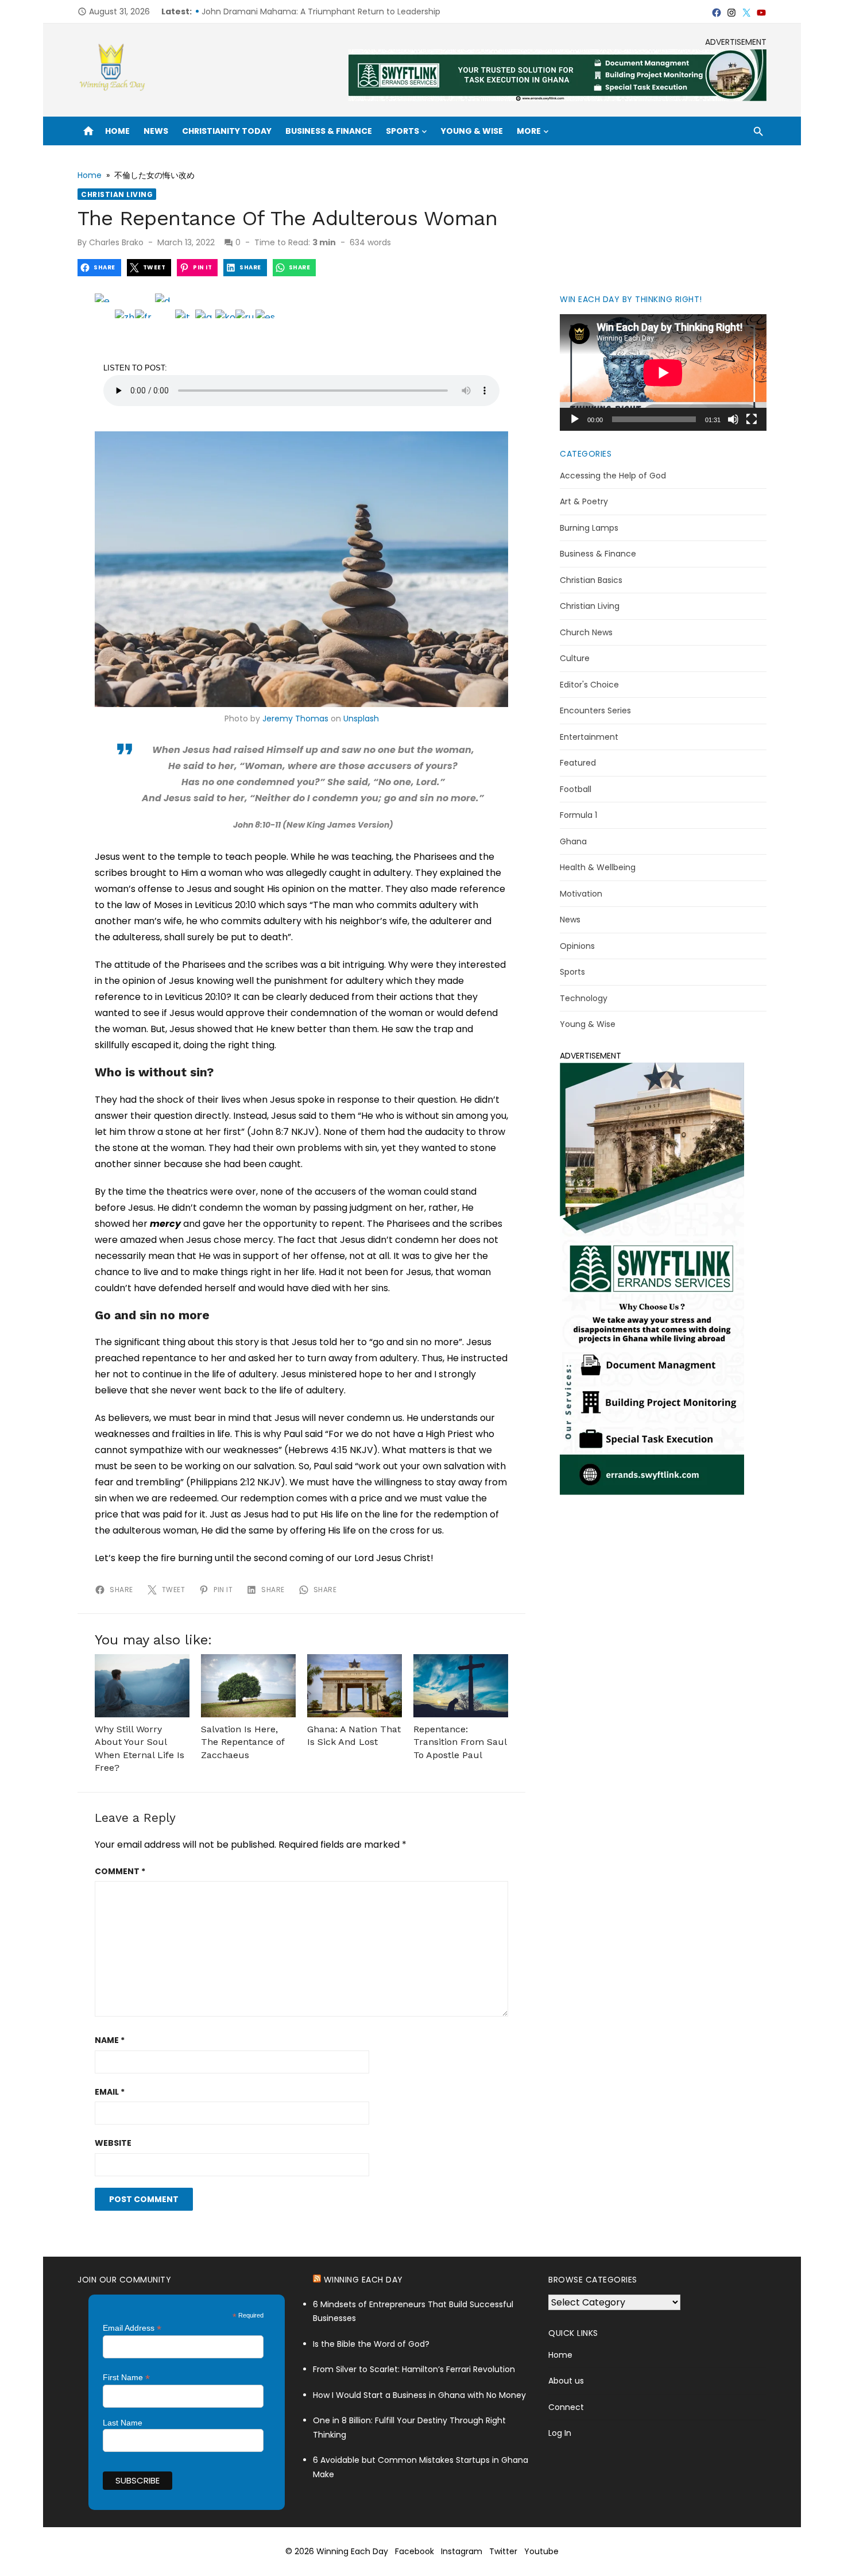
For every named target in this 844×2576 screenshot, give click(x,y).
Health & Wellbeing (598, 867)
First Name (126, 2378)
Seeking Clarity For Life (246, 11)
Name (110, 2040)
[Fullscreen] (752, 419)
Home (117, 131)
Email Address (132, 2328)
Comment (120, 1871)
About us (566, 2381)
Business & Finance (329, 131)
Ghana (573, 841)
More (529, 131)
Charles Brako (116, 242)
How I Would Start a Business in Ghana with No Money (421, 2395)
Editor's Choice (589, 685)
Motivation (581, 894)
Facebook (415, 2551)
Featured (578, 763)
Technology (584, 998)
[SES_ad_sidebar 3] (652, 1492)
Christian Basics (591, 580)
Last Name (123, 2423)
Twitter (503, 2551)
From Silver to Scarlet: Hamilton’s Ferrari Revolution (414, 2369)
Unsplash (361, 719)
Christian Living (117, 194)
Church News (586, 632)
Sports (402, 131)
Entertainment (589, 737)
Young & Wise (472, 131)
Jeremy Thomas (295, 719)
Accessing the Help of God (613, 476)
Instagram (462, 2551)
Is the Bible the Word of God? (371, 2344)
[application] (663, 372)
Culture (575, 658)
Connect (566, 2407)
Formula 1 (578, 815)
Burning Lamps (589, 528)
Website (113, 2143)
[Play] (575, 419)
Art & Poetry (584, 501)
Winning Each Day (363, 2280)
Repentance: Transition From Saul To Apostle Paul (460, 1742)
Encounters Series (595, 710)
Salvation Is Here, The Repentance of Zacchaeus (243, 1742)
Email (110, 2092)
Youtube (541, 2551)
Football (576, 789)
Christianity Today (227, 131)
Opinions (577, 946)
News (156, 131)
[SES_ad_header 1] (557, 98)
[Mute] (733, 419)
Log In (560, 2433)
